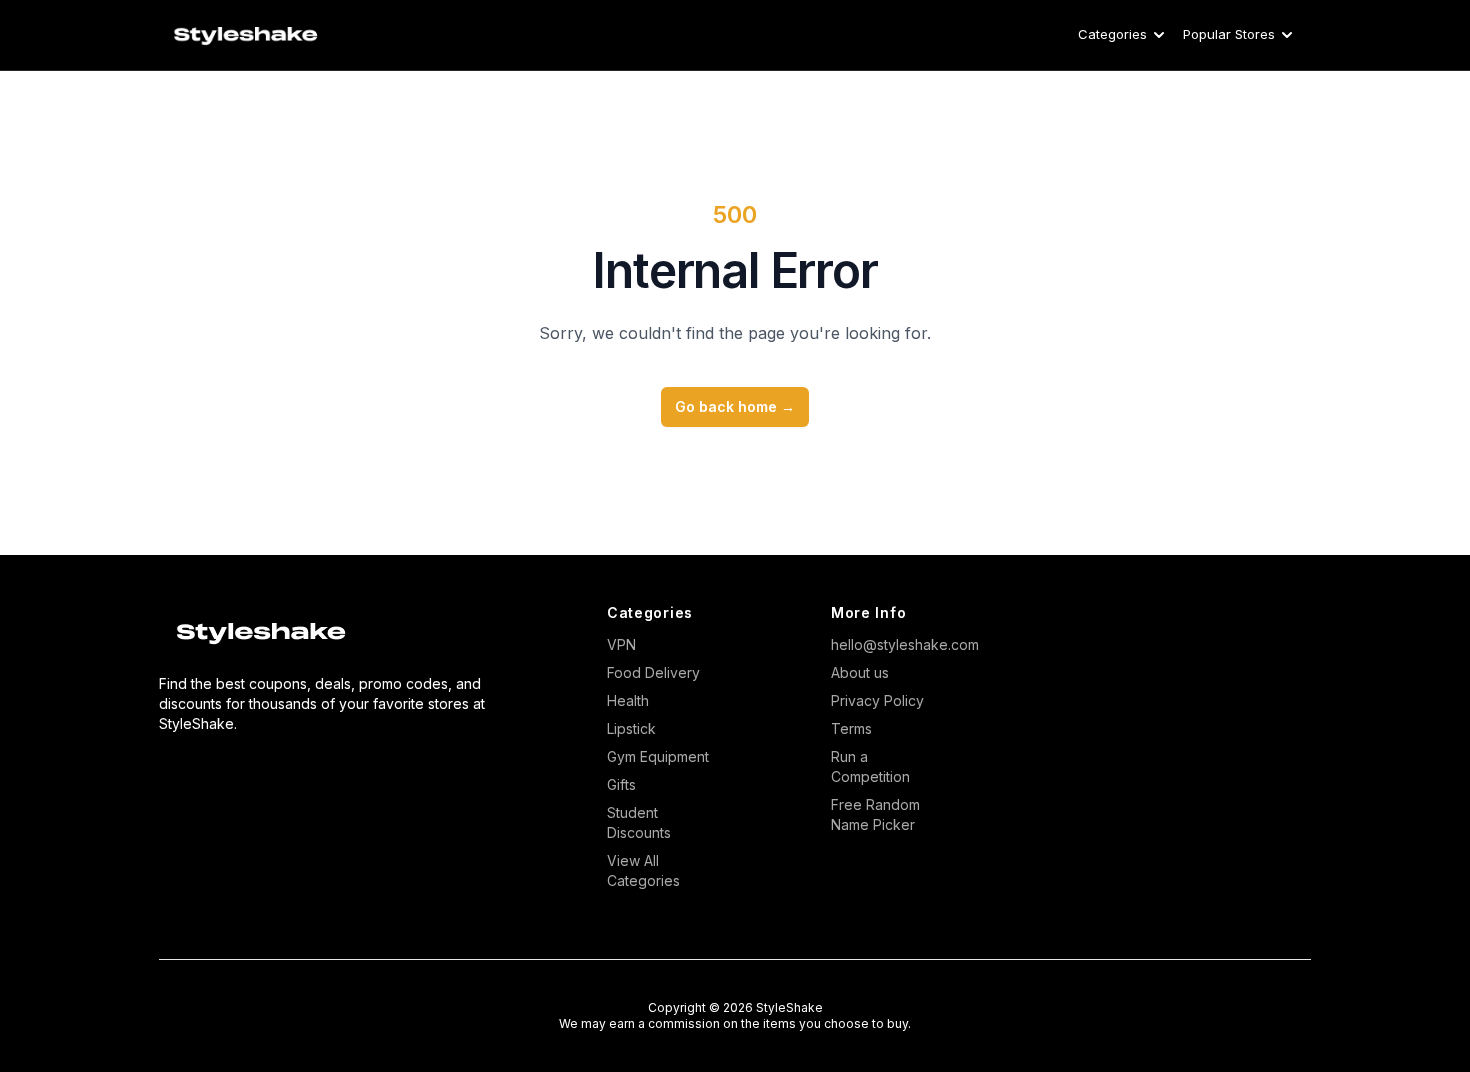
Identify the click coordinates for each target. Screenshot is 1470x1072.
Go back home (735, 406)
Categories (1112, 34)
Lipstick (631, 728)
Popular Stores (1229, 34)
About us (860, 672)
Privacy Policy (877, 700)
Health (628, 700)
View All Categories (643, 870)
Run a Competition (870, 766)
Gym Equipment (658, 756)
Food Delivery (653, 672)
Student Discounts (639, 822)
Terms (851, 728)
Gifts (621, 784)
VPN (621, 644)
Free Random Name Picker (875, 814)
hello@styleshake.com (887, 644)
